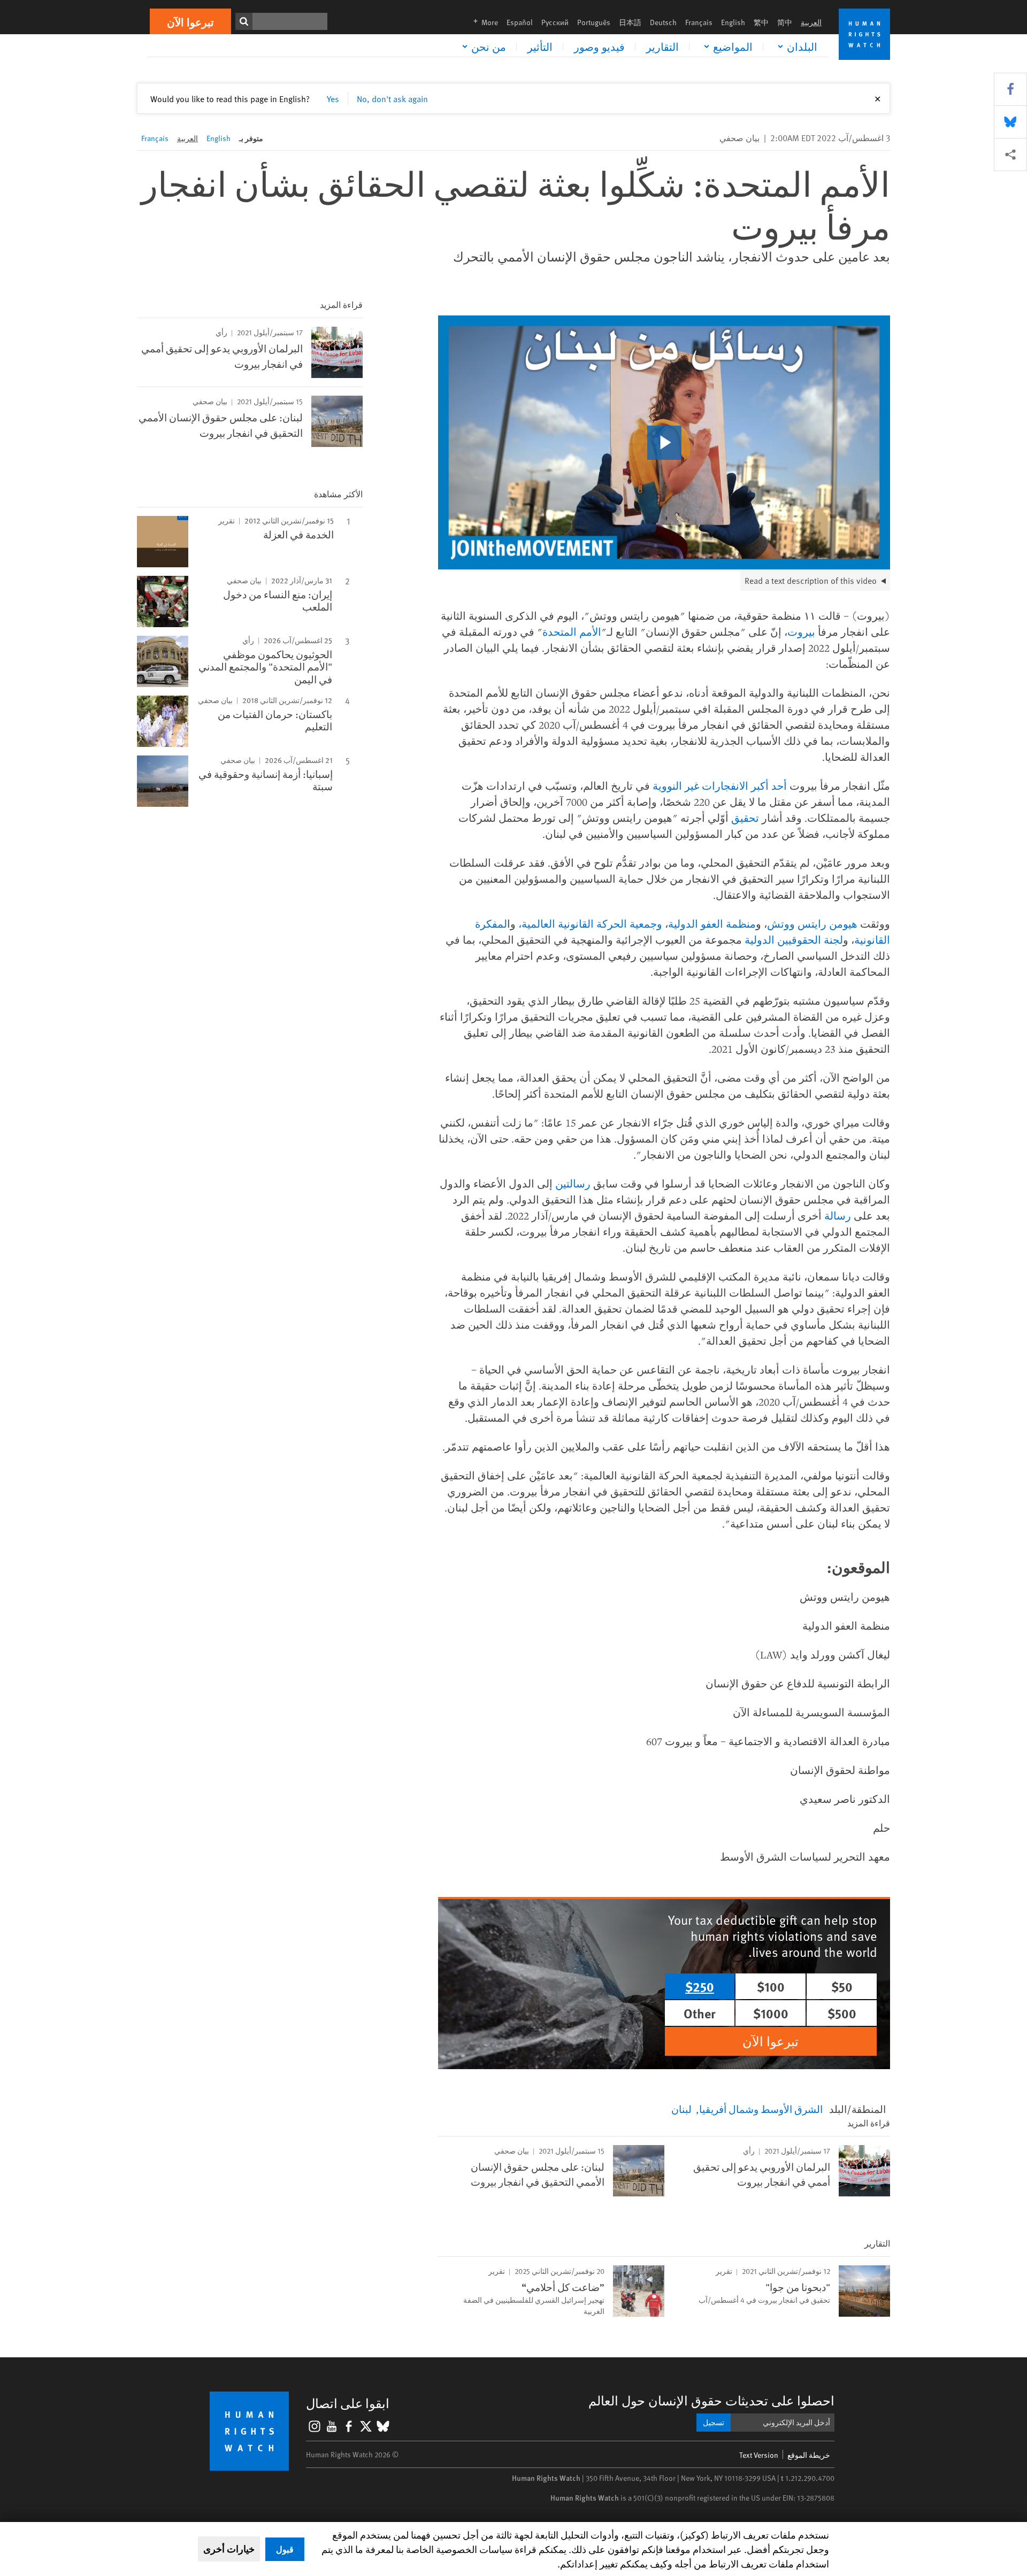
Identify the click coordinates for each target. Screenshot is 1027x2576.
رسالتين (573, 1183)
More (482, 22)
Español (520, 22)
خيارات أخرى (229, 2549)
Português (594, 22)
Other (700, 2013)
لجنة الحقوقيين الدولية (794, 940)
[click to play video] (664, 443)
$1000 (771, 2013)
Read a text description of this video (811, 580)
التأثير (540, 47)
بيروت (801, 632)
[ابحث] (244, 21)
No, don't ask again (392, 98)
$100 (771, 1986)
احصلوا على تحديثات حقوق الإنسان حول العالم (711, 2400)
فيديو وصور (599, 47)
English (733, 22)
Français (699, 22)
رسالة (838, 1216)
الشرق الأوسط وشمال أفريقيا (761, 2109)
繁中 (761, 22)
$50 (842, 1986)
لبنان (681, 2109)
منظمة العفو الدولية (712, 924)
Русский (555, 22)
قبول (285, 2549)
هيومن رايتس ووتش (812, 924)
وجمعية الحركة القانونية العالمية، (590, 924)
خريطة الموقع (809, 2455)
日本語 (630, 22)
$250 (700, 1986)
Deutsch (663, 22)
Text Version (759, 2455)
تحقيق (745, 818)
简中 (785, 22)
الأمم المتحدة (572, 632)
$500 (842, 2013)
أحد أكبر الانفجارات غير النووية (720, 786)
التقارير (662, 47)
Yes (333, 98)
